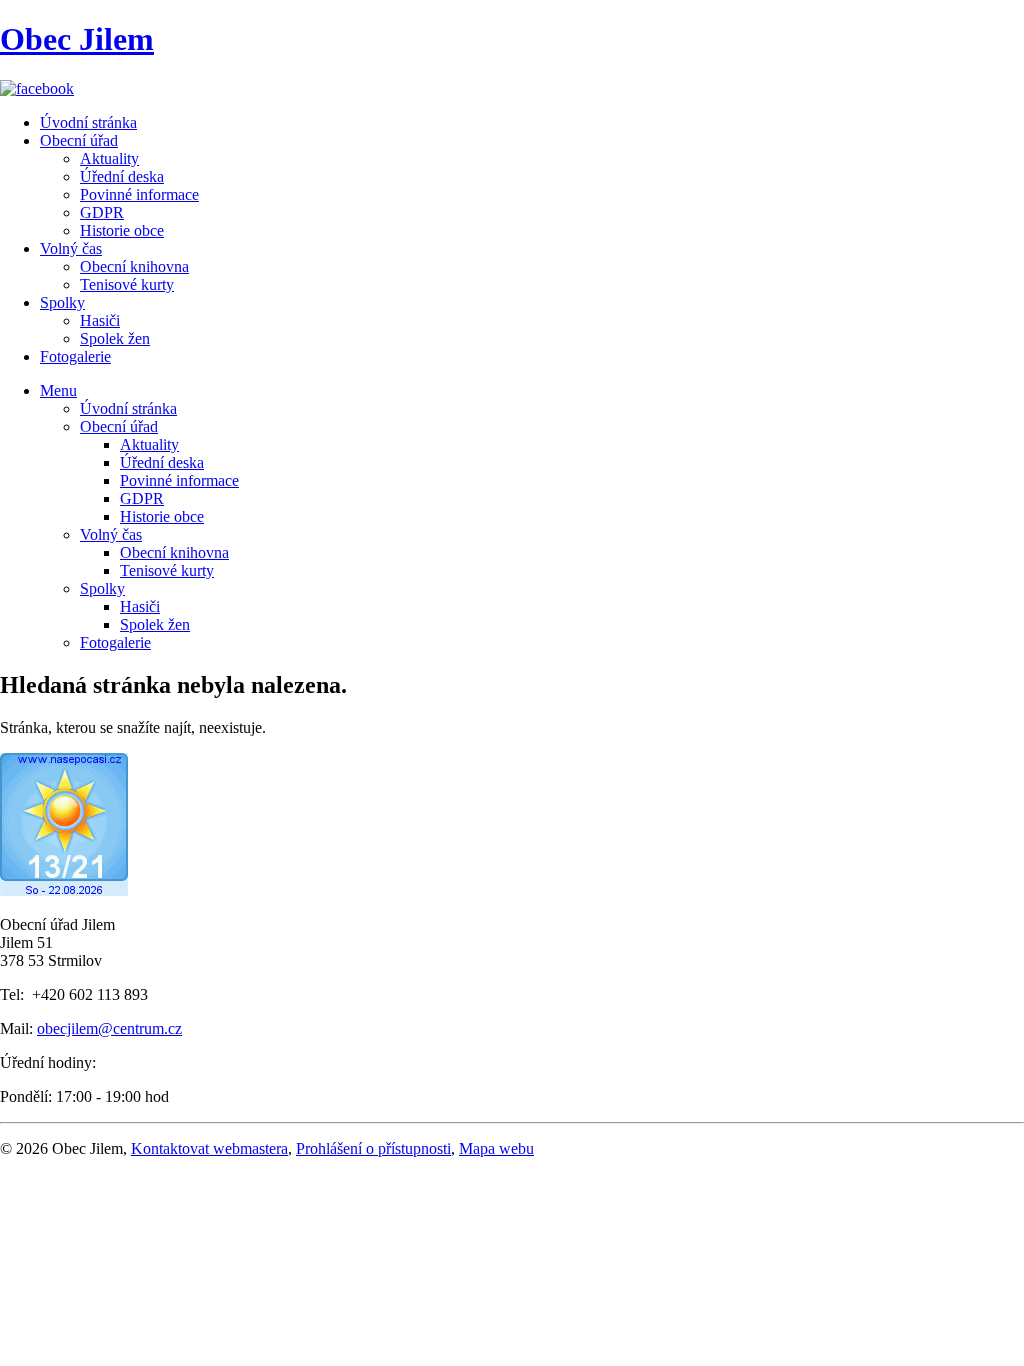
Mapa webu (496, 1148)
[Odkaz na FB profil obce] (37, 88)
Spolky (62, 302)
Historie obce (122, 230)
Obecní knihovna (134, 266)
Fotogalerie (75, 356)
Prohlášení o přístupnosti (373, 1148)
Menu (58, 390)
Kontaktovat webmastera (209, 1148)
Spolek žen (115, 338)
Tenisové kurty (127, 284)
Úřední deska (122, 176)
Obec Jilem (77, 39)
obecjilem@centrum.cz (109, 1028)
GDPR (102, 212)
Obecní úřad (79, 140)
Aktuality (109, 158)
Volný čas (71, 248)
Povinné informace (139, 194)
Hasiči (100, 320)
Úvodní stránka (88, 122)
